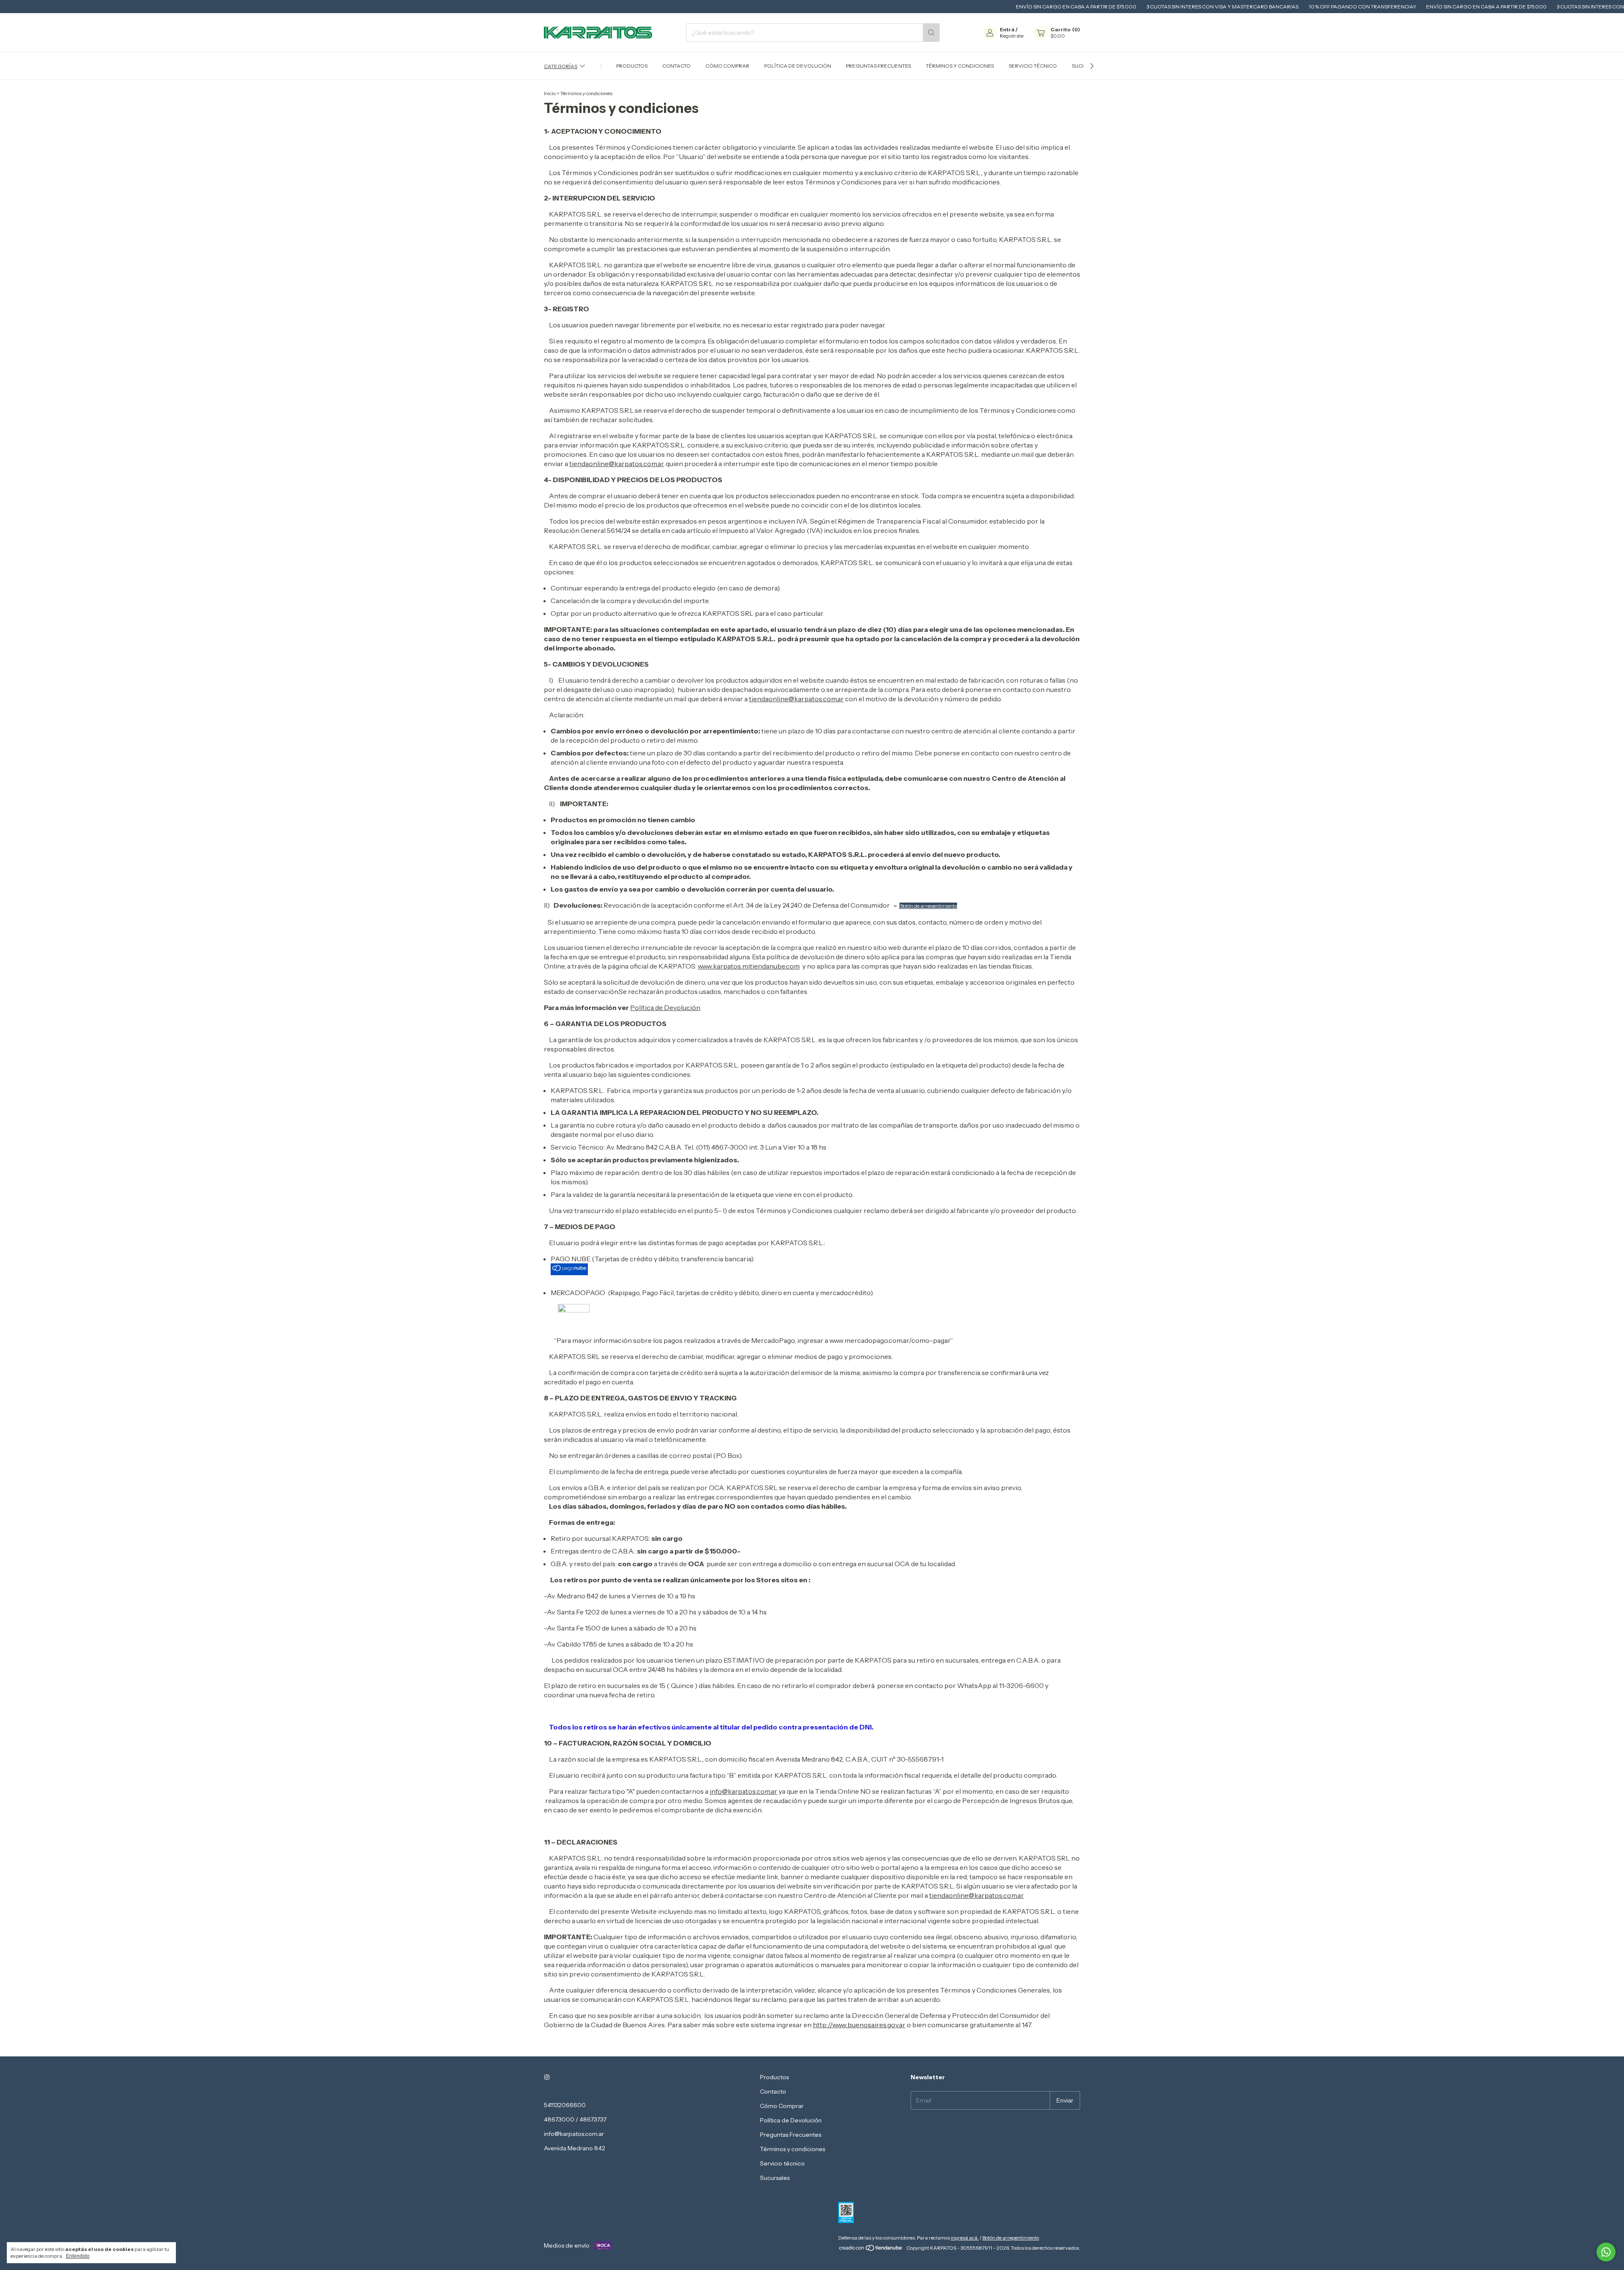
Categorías (561, 66)
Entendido (78, 2256)
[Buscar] (931, 33)
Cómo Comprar (727, 66)
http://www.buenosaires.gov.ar (859, 2025)
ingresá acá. (965, 2238)
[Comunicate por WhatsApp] (1606, 2252)
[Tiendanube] (871, 2250)
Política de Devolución (798, 66)
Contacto (676, 66)
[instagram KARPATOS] (547, 2077)
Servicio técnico (1033, 66)
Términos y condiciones (960, 66)
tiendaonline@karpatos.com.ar (616, 464)
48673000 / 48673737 (575, 2119)
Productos (632, 66)
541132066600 (565, 2105)
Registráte (1012, 36)
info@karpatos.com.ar (743, 1791)
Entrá (1007, 29)
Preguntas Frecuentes (878, 66)
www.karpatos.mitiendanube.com (749, 966)
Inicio (550, 93)
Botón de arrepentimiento (929, 906)
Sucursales (775, 2178)
